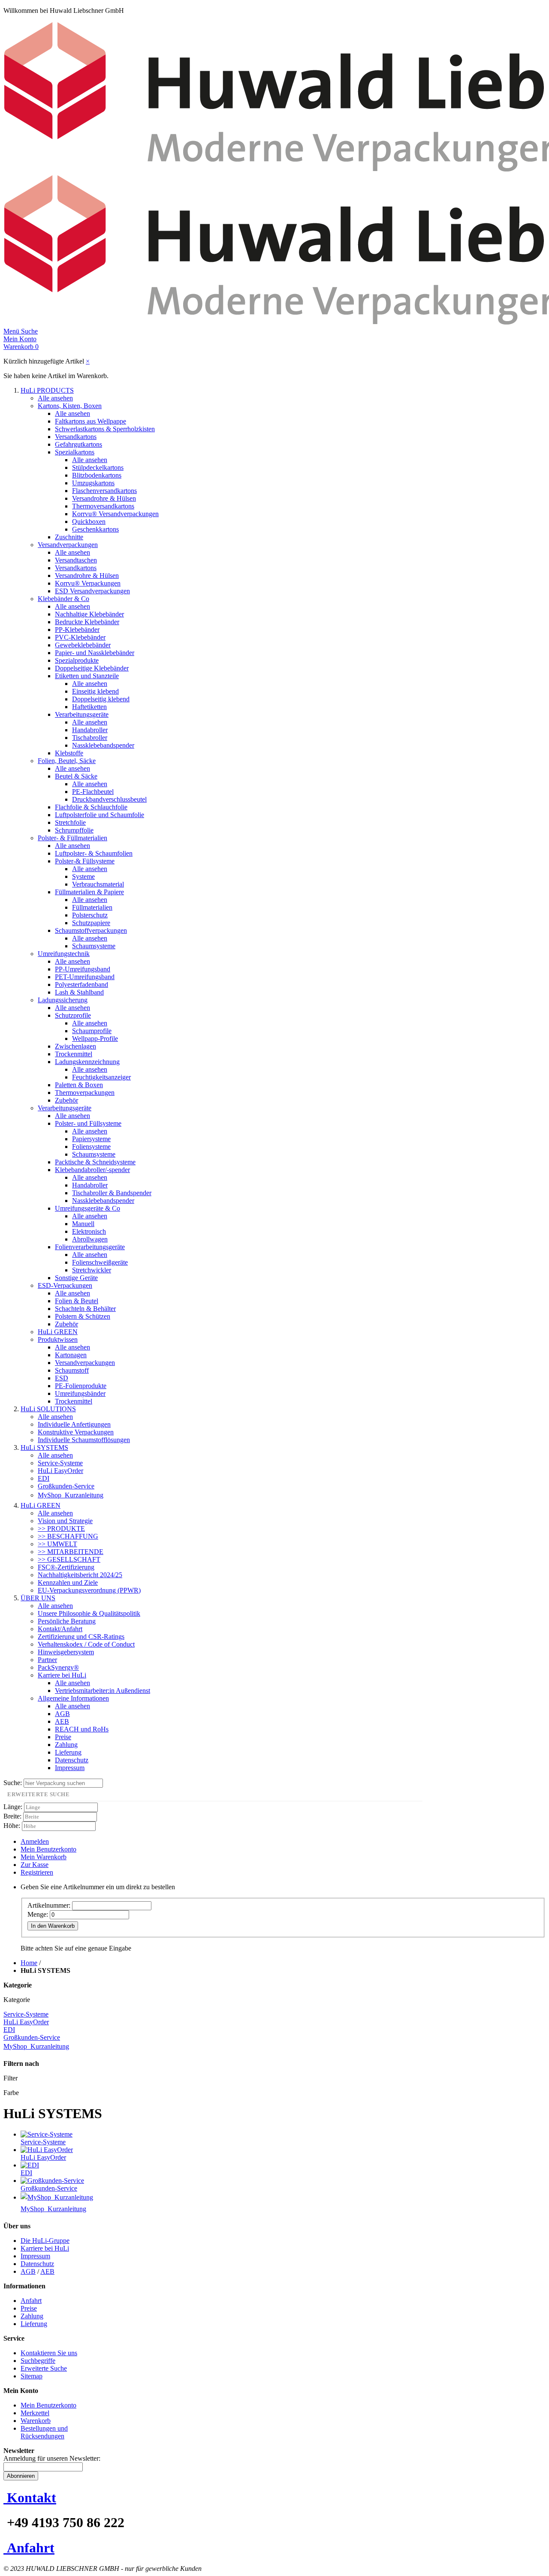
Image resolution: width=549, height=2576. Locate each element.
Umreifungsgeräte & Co (87, 1208)
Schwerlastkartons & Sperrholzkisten (105, 429)
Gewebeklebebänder (83, 645)
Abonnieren (21, 2476)
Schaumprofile (92, 1031)
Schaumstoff (72, 1370)
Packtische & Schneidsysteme (95, 1162)
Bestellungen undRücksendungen (44, 2432)
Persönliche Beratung (67, 1621)
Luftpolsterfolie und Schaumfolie (100, 815)
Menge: (38, 1914)
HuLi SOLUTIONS (48, 1409)
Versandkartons (76, 437)
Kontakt (32, 2498)
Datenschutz (72, 1760)
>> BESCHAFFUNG (68, 1536)
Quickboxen (89, 522)
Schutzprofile (73, 1015)
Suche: (13, 1783)
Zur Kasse (35, 1865)
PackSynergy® (58, 1667)
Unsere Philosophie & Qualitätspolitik (89, 1613)
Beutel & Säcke (76, 776)
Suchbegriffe (38, 2361)
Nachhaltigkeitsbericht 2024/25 (80, 1575)
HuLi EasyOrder (60, 1471)
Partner (47, 1660)
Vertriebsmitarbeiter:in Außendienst (103, 1691)
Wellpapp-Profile (95, 1039)
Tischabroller (90, 738)
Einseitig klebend (95, 691)
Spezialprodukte (77, 660)
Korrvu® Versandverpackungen (115, 514)
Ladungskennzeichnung (87, 1062)
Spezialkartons (75, 452)
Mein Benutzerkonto (48, 1849)
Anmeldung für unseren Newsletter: (52, 2458)
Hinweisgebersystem (66, 1652)
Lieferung (68, 1752)
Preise (63, 1737)
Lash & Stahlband (79, 992)
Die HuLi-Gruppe (45, 2241)
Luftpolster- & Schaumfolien (94, 853)
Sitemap (32, 2376)
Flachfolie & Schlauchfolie (91, 807)
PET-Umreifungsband (85, 977)
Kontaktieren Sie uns (49, 2353)
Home (29, 1963)
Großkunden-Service (66, 1486)
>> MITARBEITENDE (71, 1552)
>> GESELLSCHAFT (69, 1559)
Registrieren (37, 1872)
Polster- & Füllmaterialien (72, 838)
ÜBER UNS (38, 1598)
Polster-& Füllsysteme (85, 861)
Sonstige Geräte (76, 1278)
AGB (62, 1714)
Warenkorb (36, 2421)
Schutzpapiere (91, 923)
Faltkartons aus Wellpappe (90, 421)
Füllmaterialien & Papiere (89, 892)
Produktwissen (58, 1339)
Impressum (70, 1768)
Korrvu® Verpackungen (88, 583)
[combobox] (63, 1783)
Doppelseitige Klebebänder (92, 668)
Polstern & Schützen (83, 1316)
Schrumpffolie (74, 830)
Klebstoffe (69, 753)
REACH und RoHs (82, 1729)
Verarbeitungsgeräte (82, 714)
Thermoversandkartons (103, 506)
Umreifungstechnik (64, 954)
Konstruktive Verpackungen (76, 1432)
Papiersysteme (91, 1139)
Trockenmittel (74, 1054)
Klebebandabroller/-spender (92, 1170)
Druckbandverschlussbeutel (109, 799)
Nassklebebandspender (103, 745)
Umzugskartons (93, 483)
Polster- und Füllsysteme (88, 1123)
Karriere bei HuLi (62, 1675)
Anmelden (35, 1841)
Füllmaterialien (92, 907)
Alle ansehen (55, 398)
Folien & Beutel (77, 1301)
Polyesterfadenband (81, 984)
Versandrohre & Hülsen (104, 498)
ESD (62, 1378)
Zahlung (66, 1745)
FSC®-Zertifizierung (66, 1567)
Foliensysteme (91, 1147)
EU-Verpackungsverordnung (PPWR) (89, 1590)
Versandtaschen (76, 560)
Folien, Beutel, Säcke (67, 761)
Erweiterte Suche (44, 2368)
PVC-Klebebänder (80, 637)
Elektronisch (89, 1231)
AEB (62, 1721)
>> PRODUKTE (61, 1528)
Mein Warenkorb (44, 1857)
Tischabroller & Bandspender (112, 1193)
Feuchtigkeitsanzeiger (101, 1077)
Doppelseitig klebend (101, 699)
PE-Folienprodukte (81, 1386)
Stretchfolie (70, 822)
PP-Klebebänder (77, 630)
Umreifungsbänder (80, 1393)
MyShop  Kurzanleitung (71, 1495)
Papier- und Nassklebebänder (95, 653)
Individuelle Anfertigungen (74, 1424)
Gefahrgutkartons (78, 444)
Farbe (11, 2093)
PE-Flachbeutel (93, 792)
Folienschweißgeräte (100, 1262)
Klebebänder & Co (63, 599)
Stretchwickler (92, 1270)
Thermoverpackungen (85, 1093)
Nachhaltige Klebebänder (89, 614)
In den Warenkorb (53, 1926)
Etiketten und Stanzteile (87, 676)
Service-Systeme (60, 1463)
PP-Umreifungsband (83, 969)
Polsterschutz (90, 915)
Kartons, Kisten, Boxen (70, 406)
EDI (44, 1478)
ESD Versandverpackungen (92, 591)
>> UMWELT (57, 1544)
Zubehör (66, 1100)
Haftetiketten (89, 707)
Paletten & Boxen (79, 1085)
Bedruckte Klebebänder (87, 622)
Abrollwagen (90, 1239)
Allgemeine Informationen (73, 1698)
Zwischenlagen (75, 1046)
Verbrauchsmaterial (98, 884)
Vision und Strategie (65, 1521)
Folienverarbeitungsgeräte (90, 1247)
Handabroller (90, 730)
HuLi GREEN (58, 1332)
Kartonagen (71, 1355)
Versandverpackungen (68, 545)
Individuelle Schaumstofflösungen (84, 1440)
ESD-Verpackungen (65, 1285)
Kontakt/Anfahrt (60, 1629)
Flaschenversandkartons (104, 491)
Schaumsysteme (94, 946)
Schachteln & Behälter (85, 1309)
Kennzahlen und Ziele (68, 1583)
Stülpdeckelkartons (98, 467)
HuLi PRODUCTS (47, 390)
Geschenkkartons (95, 529)
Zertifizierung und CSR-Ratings (81, 1637)
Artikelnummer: (49, 1905)
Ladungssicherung (63, 1000)
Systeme (83, 876)
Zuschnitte (69, 537)
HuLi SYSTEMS (44, 1447)
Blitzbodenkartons (97, 475)
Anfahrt (31, 2301)
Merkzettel (35, 2413)
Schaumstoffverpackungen (91, 930)
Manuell (83, 1224)
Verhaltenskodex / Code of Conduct (86, 1644)
